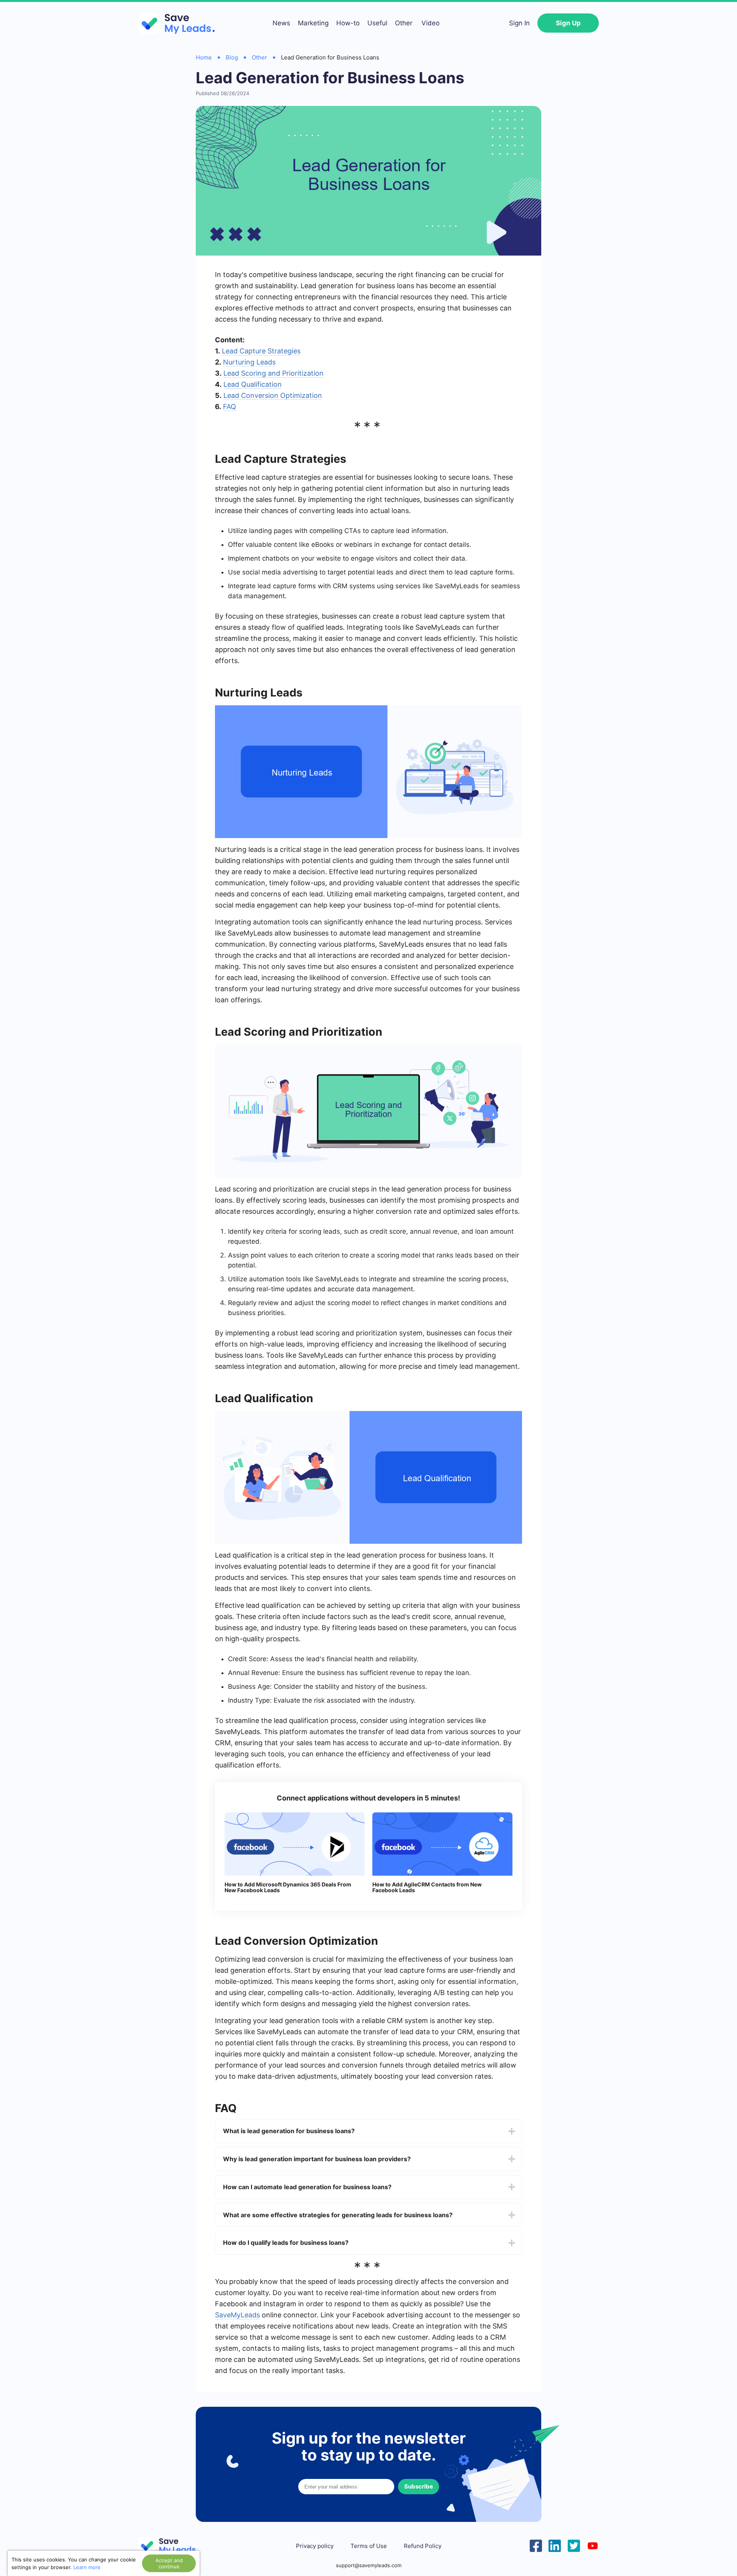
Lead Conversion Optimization (273, 395)
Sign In (519, 23)
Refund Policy (423, 2546)
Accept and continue (169, 2563)
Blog (232, 57)
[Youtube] (593, 2545)
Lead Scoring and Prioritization (273, 373)
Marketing (313, 23)
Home (204, 57)
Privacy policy (315, 2546)
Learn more (87, 2567)
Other (404, 23)
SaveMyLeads (237, 2315)
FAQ (230, 407)
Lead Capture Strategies (261, 351)
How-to (348, 23)
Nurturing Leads (249, 362)
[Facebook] (536, 2545)
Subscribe (419, 2486)
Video (430, 23)
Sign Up (568, 23)
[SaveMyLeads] (180, 23)
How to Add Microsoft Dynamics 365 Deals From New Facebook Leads (288, 1887)
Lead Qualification (253, 384)
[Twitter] (574, 2545)
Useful (377, 23)
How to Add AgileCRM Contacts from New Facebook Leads (427, 1887)
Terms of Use (369, 2546)
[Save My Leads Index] (173, 2546)
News (281, 23)
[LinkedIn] (555, 2545)
